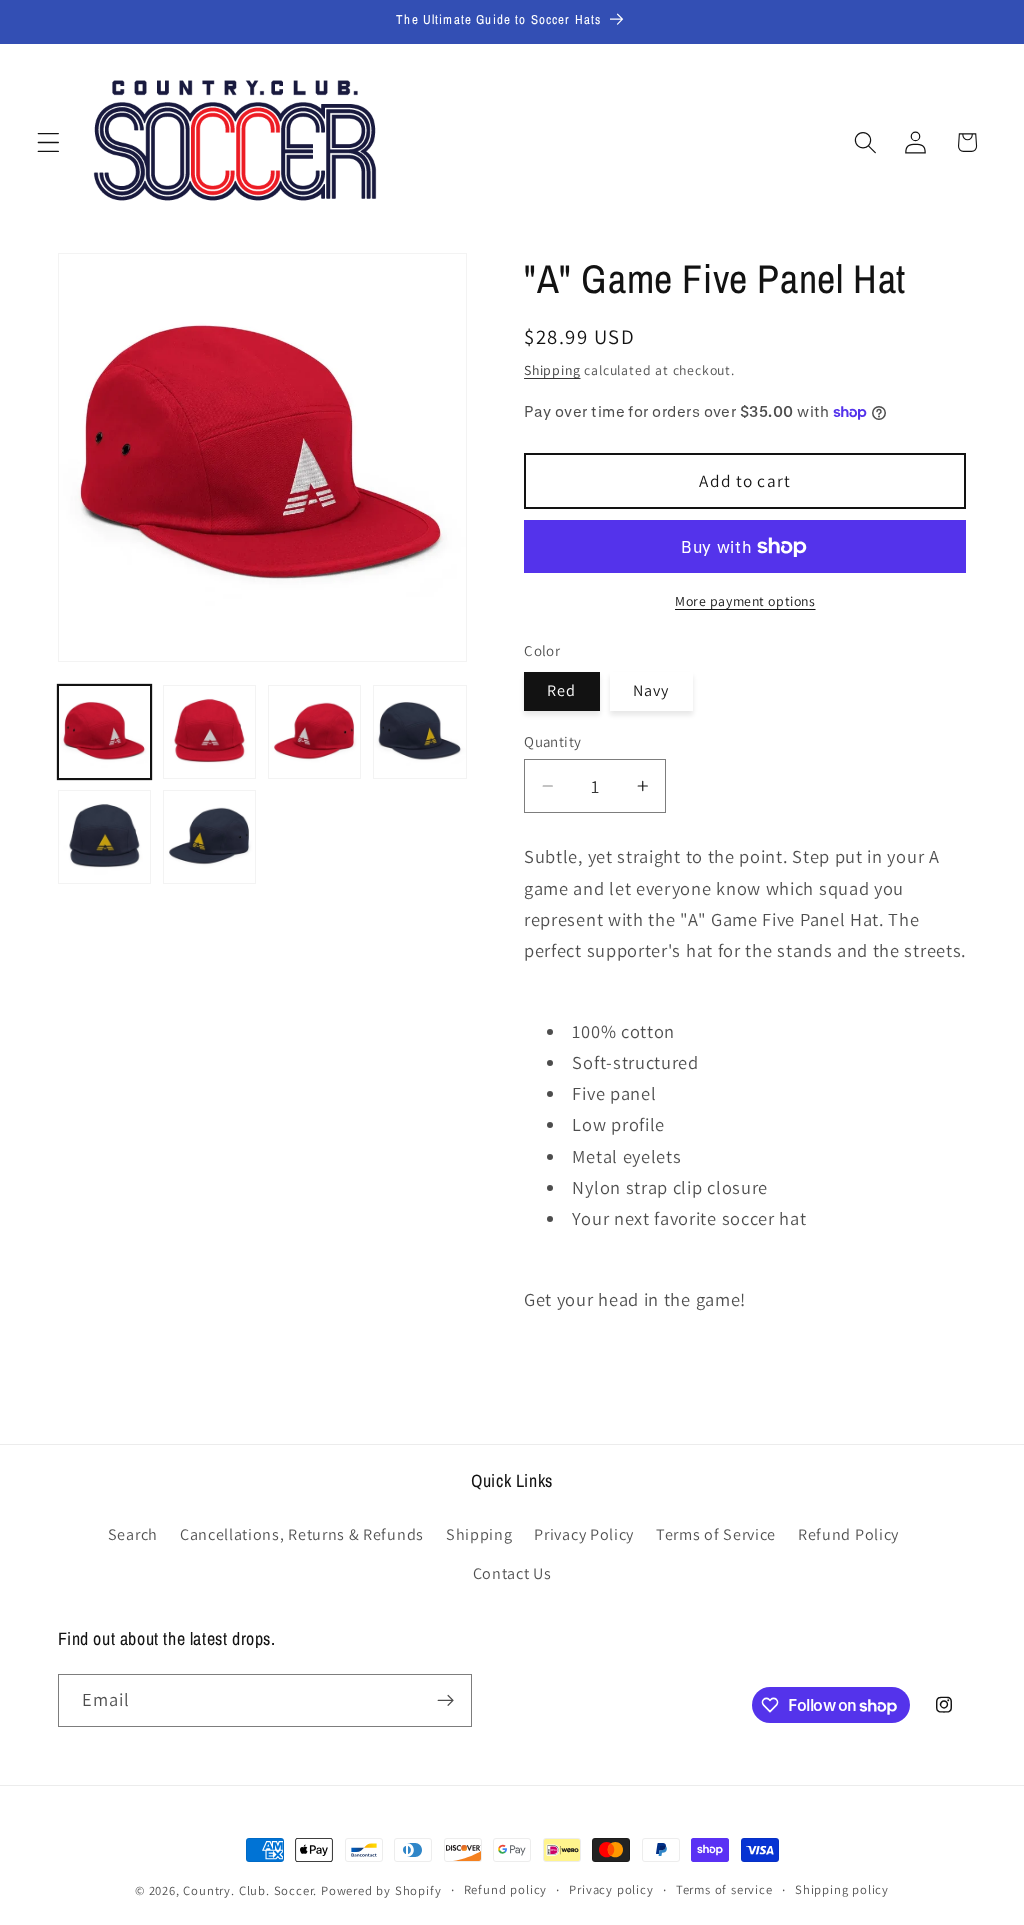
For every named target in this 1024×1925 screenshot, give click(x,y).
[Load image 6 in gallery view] (210, 837)
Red (561, 690)
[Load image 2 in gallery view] (210, 732)
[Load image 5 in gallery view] (105, 837)
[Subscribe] (445, 1701)
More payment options (745, 601)
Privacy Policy (584, 1534)
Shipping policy (842, 1889)
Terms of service (724, 1889)
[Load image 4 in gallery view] (420, 732)
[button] (48, 142)
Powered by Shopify (381, 1890)
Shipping (552, 370)
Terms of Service (716, 1534)
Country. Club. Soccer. (250, 1890)
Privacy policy (611, 1889)
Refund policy (505, 1889)
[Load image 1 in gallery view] (105, 732)
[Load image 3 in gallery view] (315, 732)
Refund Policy (848, 1534)
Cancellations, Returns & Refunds (302, 1534)
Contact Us (512, 1573)
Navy (651, 690)
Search (133, 1534)
